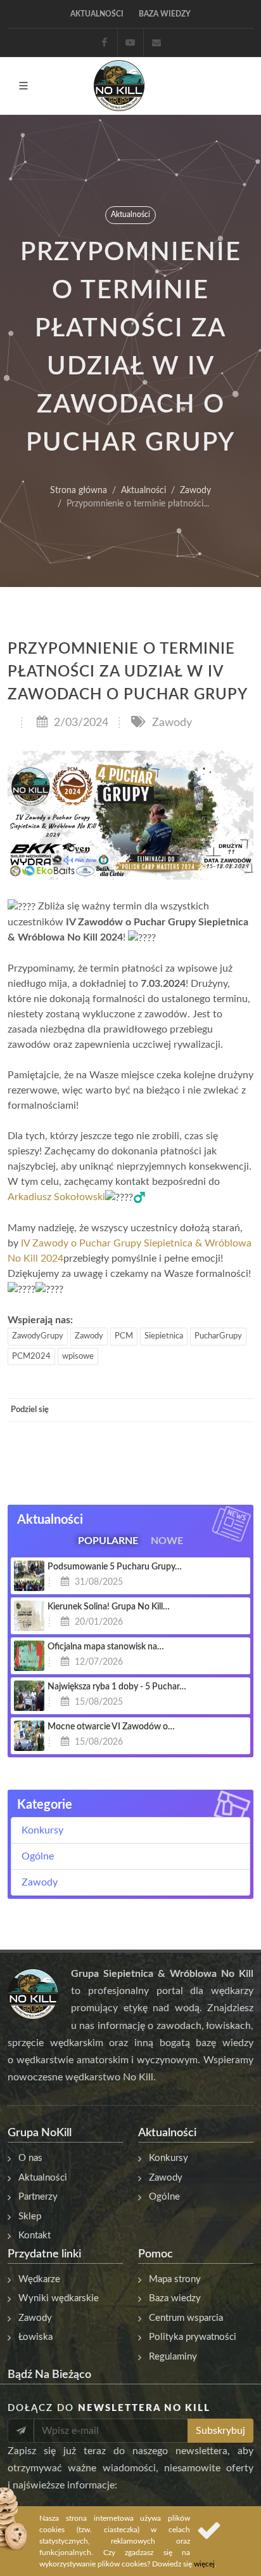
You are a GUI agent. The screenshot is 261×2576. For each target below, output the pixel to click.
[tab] (108, 1538)
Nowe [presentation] (167, 1540)
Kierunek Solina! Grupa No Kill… (109, 1607)
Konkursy (42, 1830)
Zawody (170, 723)
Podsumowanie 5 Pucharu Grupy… (115, 1567)
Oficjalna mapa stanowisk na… (106, 1647)
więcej (204, 2564)
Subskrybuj (220, 2431)
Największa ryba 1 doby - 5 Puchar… (117, 1687)
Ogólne (38, 1856)
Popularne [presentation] (108, 1540)
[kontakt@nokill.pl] (156, 43)
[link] (56, 1197)
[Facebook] (105, 43)
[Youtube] (130, 43)
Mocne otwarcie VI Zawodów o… (111, 1727)
